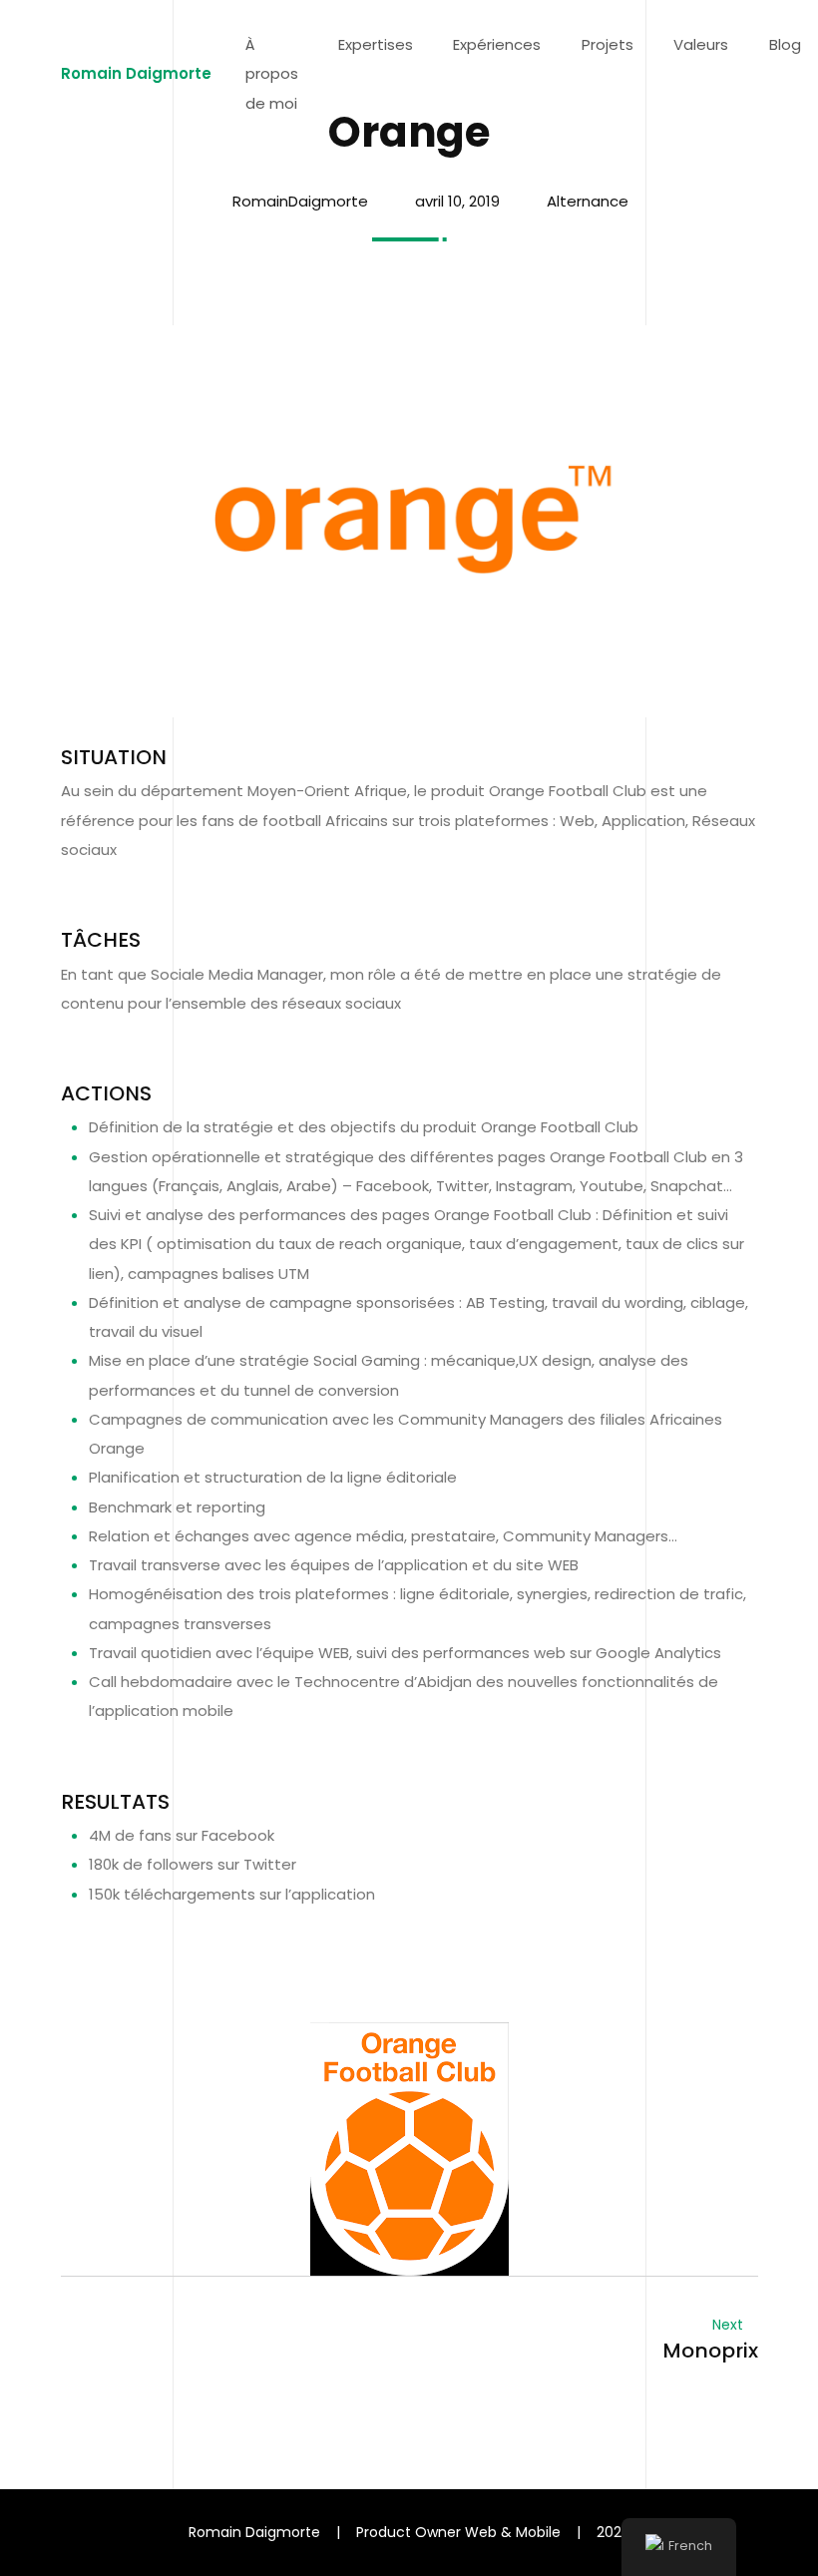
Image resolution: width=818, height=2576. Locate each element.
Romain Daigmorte (136, 73)
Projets (608, 44)
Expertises (376, 44)
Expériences (497, 44)
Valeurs (701, 44)
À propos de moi (272, 74)
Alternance (588, 201)
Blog (785, 44)
